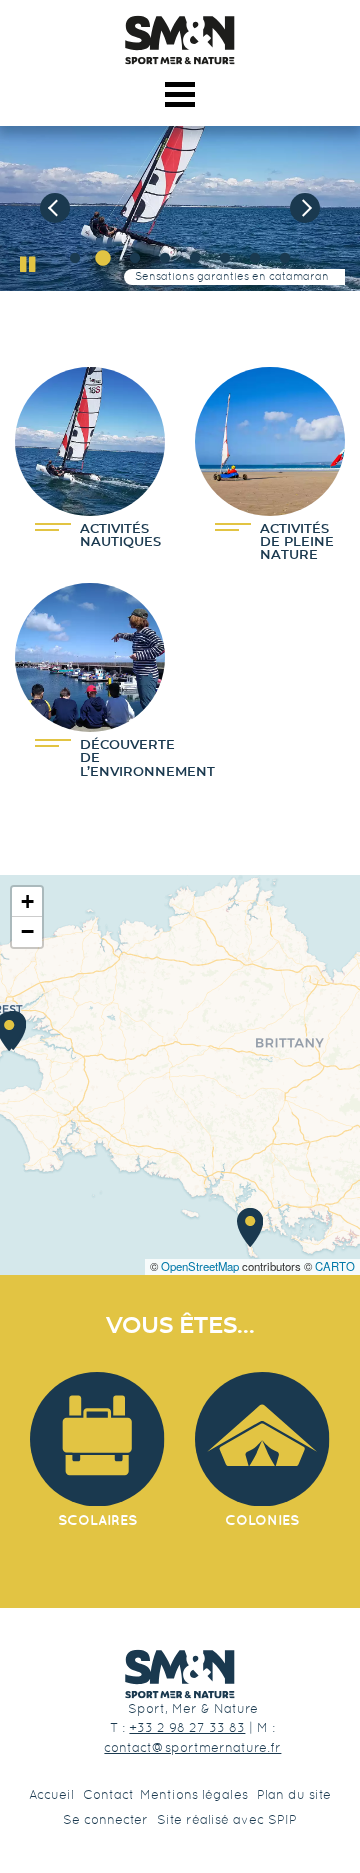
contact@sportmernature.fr (192, 1747)
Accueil (51, 1794)
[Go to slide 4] (161, 259)
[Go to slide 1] (71, 259)
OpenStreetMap (200, 1266)
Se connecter (105, 1819)
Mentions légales (194, 1794)
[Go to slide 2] (101, 259)
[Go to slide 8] (281, 259)
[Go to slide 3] (131, 259)
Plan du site (294, 1794)
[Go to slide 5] (191, 259)
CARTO (335, 1266)
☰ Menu (180, 90)
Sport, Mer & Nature (193, 1708)
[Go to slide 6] (221, 259)
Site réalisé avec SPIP (227, 1819)
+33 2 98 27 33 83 (187, 1727)
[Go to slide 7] (251, 259)
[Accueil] (180, 40)
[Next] (305, 208)
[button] (250, 1227)
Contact (108, 1794)
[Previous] (55, 208)
